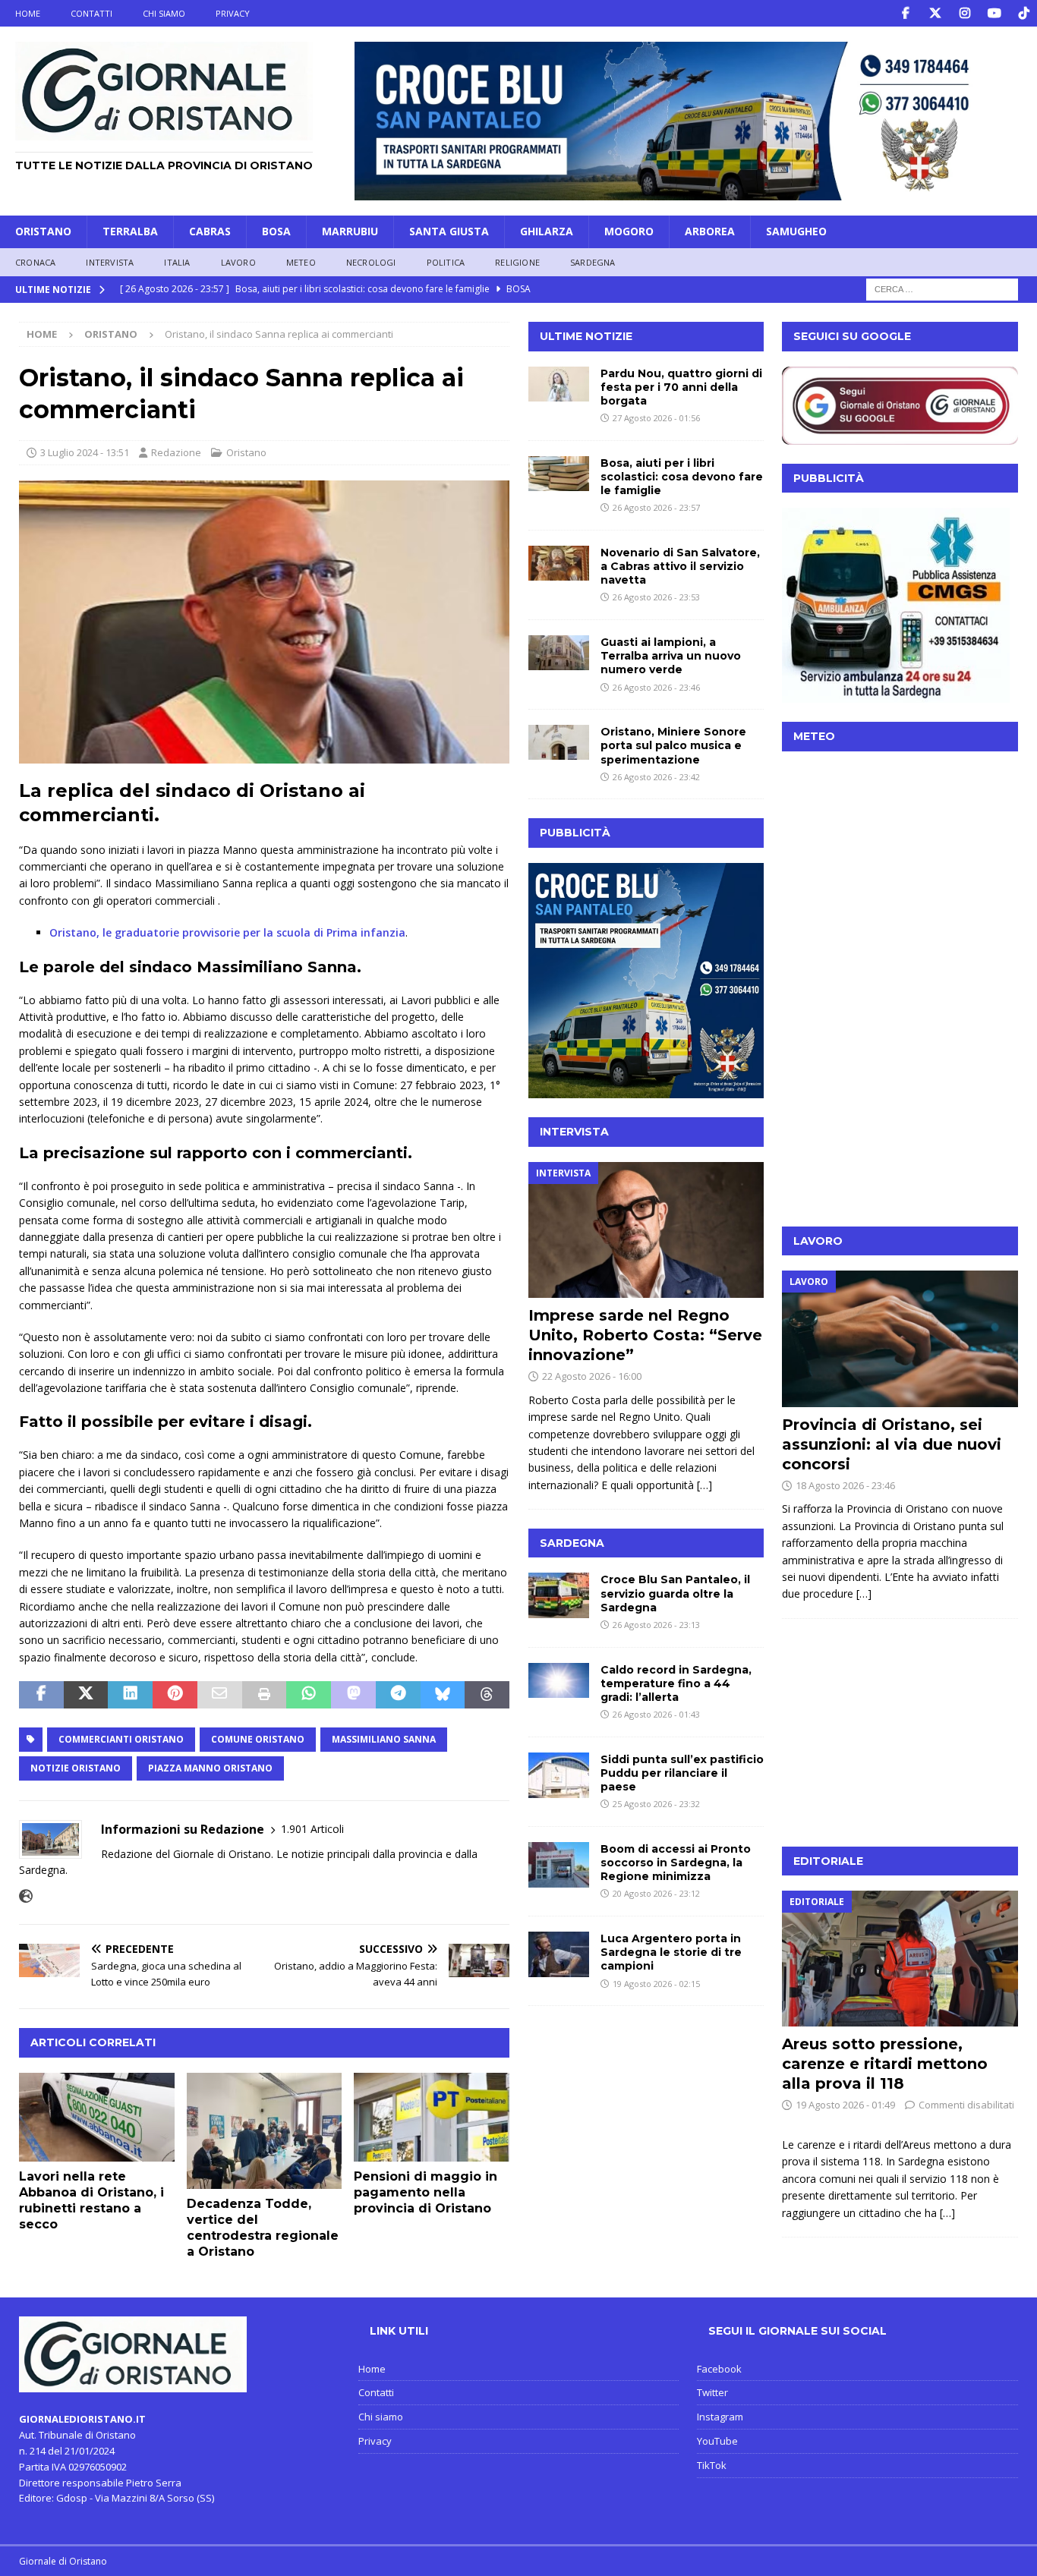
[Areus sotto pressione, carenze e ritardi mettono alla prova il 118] (900, 1959)
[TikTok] (1024, 13)
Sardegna (593, 262)
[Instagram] (965, 13)
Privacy (233, 13)
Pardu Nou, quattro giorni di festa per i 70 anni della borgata (681, 387)
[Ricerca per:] (942, 289)
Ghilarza (547, 231)
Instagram (720, 2417)
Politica (446, 262)
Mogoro (629, 231)
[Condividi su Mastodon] (353, 1695)
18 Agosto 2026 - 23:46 (845, 1485)
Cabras (210, 231)
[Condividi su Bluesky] (443, 1695)
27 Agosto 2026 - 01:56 (656, 418)
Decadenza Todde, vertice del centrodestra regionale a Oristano (263, 2227)
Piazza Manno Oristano (210, 1768)
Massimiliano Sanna (384, 1739)
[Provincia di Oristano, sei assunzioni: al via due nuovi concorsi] (900, 1338)
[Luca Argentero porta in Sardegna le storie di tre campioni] (559, 1954)
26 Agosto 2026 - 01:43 (656, 1714)
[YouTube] (994, 13)
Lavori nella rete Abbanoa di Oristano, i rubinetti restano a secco (91, 2200)
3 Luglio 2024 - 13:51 (85, 452)
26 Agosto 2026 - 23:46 (656, 687)
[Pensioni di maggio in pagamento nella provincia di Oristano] (432, 2118)
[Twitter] (935, 13)
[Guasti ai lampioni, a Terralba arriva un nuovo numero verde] (559, 653)
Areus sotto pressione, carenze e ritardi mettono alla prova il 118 (885, 2064)
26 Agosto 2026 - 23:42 (656, 777)
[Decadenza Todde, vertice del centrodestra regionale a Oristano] (265, 2131)
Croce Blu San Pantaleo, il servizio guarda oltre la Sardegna (675, 1593)
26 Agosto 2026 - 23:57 (656, 507)
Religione (517, 262)
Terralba (130, 231)
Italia (177, 262)
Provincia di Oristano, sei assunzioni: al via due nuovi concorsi (892, 1444)
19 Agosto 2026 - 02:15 (656, 1984)
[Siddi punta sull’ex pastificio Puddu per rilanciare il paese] (559, 1775)
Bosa (276, 231)
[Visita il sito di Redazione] (26, 1896)
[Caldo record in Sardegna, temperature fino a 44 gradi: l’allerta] (559, 1680)
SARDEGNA (572, 1543)
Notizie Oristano (76, 1768)
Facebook (719, 2369)
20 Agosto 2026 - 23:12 (656, 1893)
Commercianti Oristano (121, 1739)
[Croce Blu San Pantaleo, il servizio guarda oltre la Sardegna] (559, 1595)
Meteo (301, 262)
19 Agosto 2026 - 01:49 (845, 2105)
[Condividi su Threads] (487, 1695)
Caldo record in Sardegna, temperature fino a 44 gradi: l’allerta (676, 1683)
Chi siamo (164, 13)
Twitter (712, 2392)
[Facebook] (905, 13)
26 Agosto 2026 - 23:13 (656, 1625)
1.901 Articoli (312, 1829)
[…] (704, 1485)
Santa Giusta (449, 231)
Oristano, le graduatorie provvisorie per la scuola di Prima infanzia (227, 932)
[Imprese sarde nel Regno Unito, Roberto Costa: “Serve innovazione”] (646, 1230)
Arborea (710, 231)
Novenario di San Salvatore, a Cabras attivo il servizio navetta (680, 566)
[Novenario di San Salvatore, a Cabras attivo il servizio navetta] (559, 563)
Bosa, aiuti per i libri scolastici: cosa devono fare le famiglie (682, 477)
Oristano (43, 231)
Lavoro (238, 262)
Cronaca (35, 262)
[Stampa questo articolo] (265, 1695)
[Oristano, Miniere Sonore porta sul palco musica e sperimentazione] (559, 742)
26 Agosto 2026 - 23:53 (656, 597)
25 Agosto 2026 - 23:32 (656, 1804)
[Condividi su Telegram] (398, 1695)
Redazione (176, 452)
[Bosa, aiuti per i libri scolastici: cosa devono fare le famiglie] (559, 474)
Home (28, 13)
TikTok (712, 2465)
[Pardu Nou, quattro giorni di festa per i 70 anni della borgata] (559, 384)
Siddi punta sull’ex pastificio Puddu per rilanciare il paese (682, 1773)
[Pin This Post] (175, 1695)
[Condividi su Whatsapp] (309, 1695)
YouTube (717, 2441)
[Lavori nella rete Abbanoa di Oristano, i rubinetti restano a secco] (97, 2118)
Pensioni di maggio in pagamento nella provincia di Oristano (426, 2192)
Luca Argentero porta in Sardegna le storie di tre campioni (671, 1952)
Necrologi (371, 262)
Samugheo (796, 231)
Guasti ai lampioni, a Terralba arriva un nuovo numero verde (671, 656)
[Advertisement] (900, 1113)
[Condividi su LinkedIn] (130, 1695)
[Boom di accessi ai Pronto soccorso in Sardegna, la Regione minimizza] (559, 1865)
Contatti (91, 13)
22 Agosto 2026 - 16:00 (592, 1376)
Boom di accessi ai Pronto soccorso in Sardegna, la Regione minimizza (676, 1863)
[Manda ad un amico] (220, 1695)
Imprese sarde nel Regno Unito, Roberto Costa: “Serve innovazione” (645, 1335)
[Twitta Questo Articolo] (86, 1695)
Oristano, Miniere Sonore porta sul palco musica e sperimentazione (673, 745)
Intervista (110, 262)
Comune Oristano (258, 1739)
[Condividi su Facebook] (41, 1695)
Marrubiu (350, 231)
